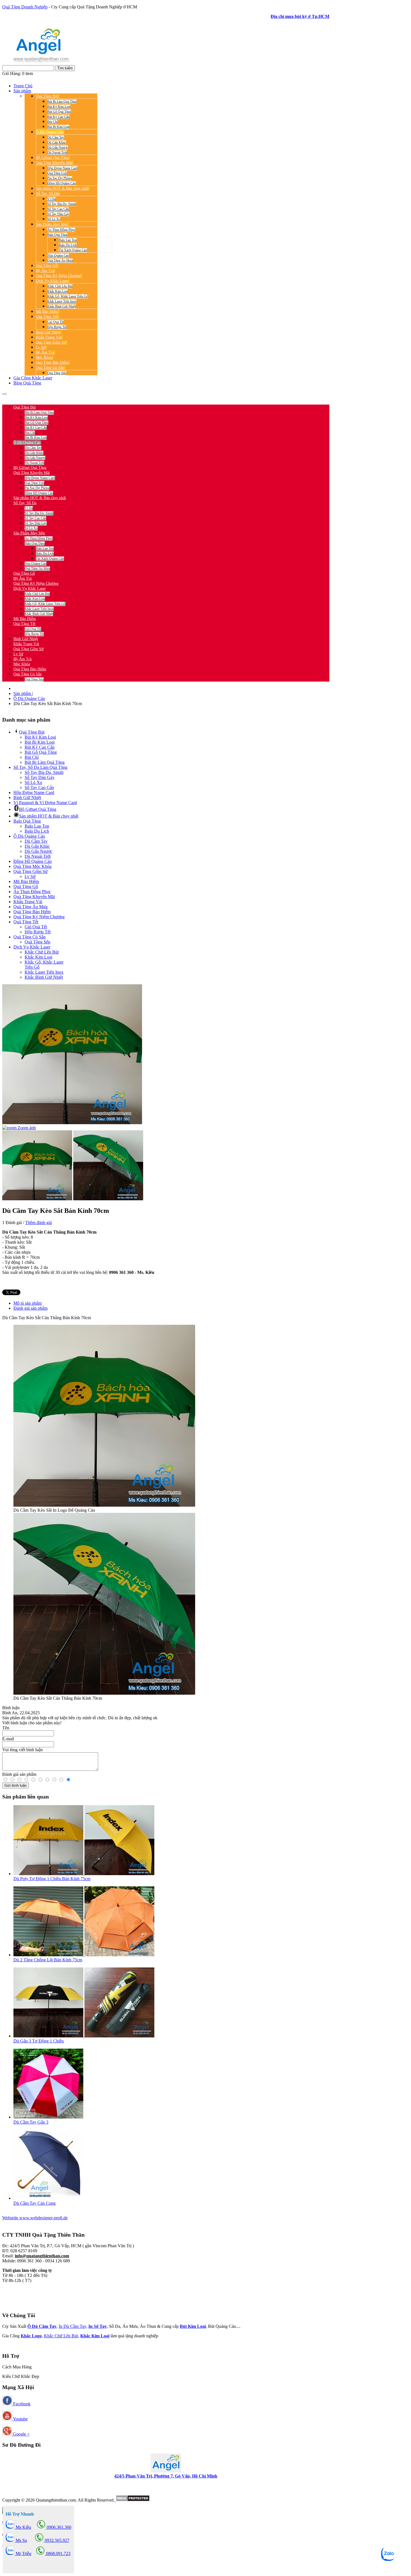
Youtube (20, 2419)
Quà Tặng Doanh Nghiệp (25, 7)
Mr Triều (23, 2553)
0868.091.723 (58, 2553)
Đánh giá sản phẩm (30, 1308)
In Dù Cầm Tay (72, 2326)
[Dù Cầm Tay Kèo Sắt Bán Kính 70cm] (37, 1165)
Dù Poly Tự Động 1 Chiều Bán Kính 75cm (52, 1879)
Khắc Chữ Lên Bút (61, 2336)
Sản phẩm (23, 693)
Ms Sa (21, 2540)
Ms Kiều (23, 2527)
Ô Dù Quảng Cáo (29, 698)
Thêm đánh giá (38, 1223)
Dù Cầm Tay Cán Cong (35, 2203)
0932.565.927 (68, 397)
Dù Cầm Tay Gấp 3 (31, 2122)
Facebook (21, 2404)
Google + (21, 2434)
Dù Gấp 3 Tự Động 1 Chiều (39, 2041)
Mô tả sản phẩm (28, 1303)
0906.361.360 (39, 397)
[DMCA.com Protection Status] (132, 2500)
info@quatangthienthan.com (42, 2256)
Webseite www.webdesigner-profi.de (35, 2218)
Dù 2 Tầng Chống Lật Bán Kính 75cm (48, 1960)
